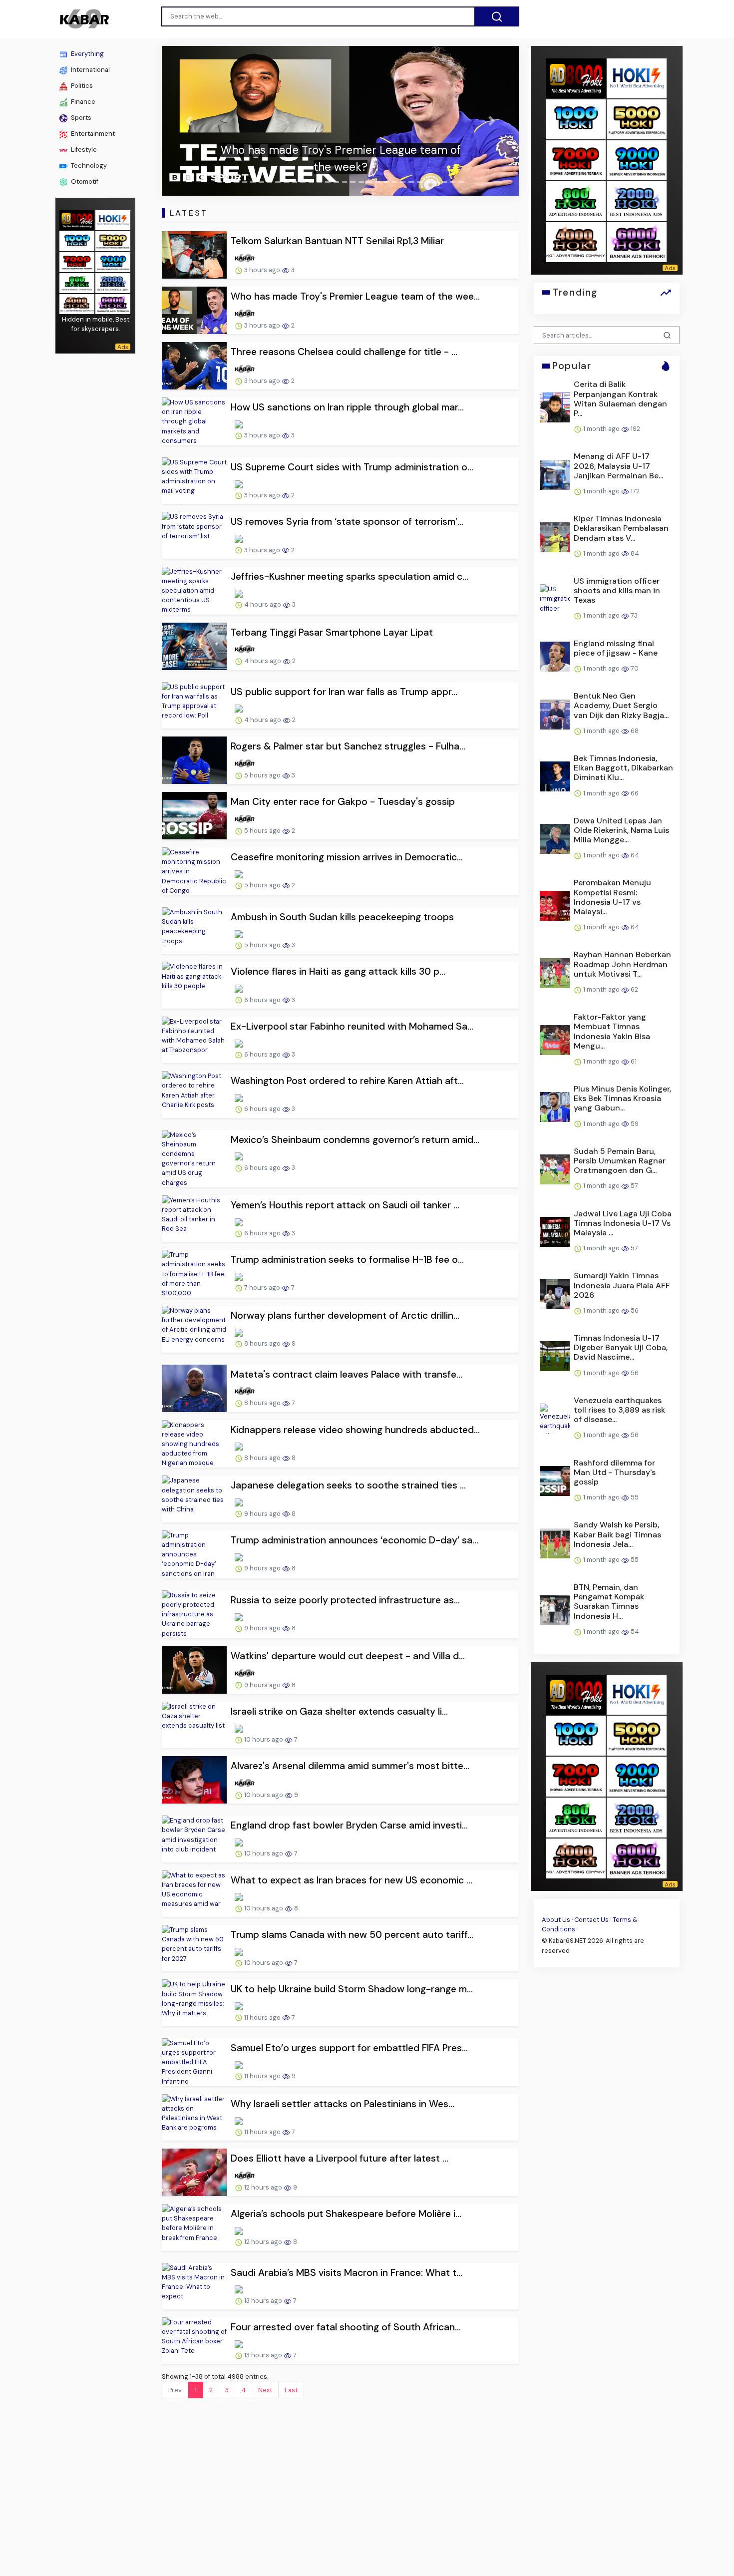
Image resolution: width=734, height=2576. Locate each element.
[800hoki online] (77, 282)
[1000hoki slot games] (77, 240)
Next (265, 2390)
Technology (88, 166)
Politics (81, 86)
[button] (188, 121)
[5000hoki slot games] (113, 240)
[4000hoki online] (77, 303)
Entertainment (92, 134)
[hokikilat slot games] (113, 219)
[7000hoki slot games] (77, 261)
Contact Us (591, 1920)
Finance (82, 102)
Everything (87, 54)
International (90, 70)
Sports (80, 118)
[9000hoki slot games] (113, 261)
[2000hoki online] (113, 282)
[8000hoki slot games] (77, 219)
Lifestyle (83, 150)
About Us (556, 1920)
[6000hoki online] (113, 303)
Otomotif (84, 182)
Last (291, 2390)
